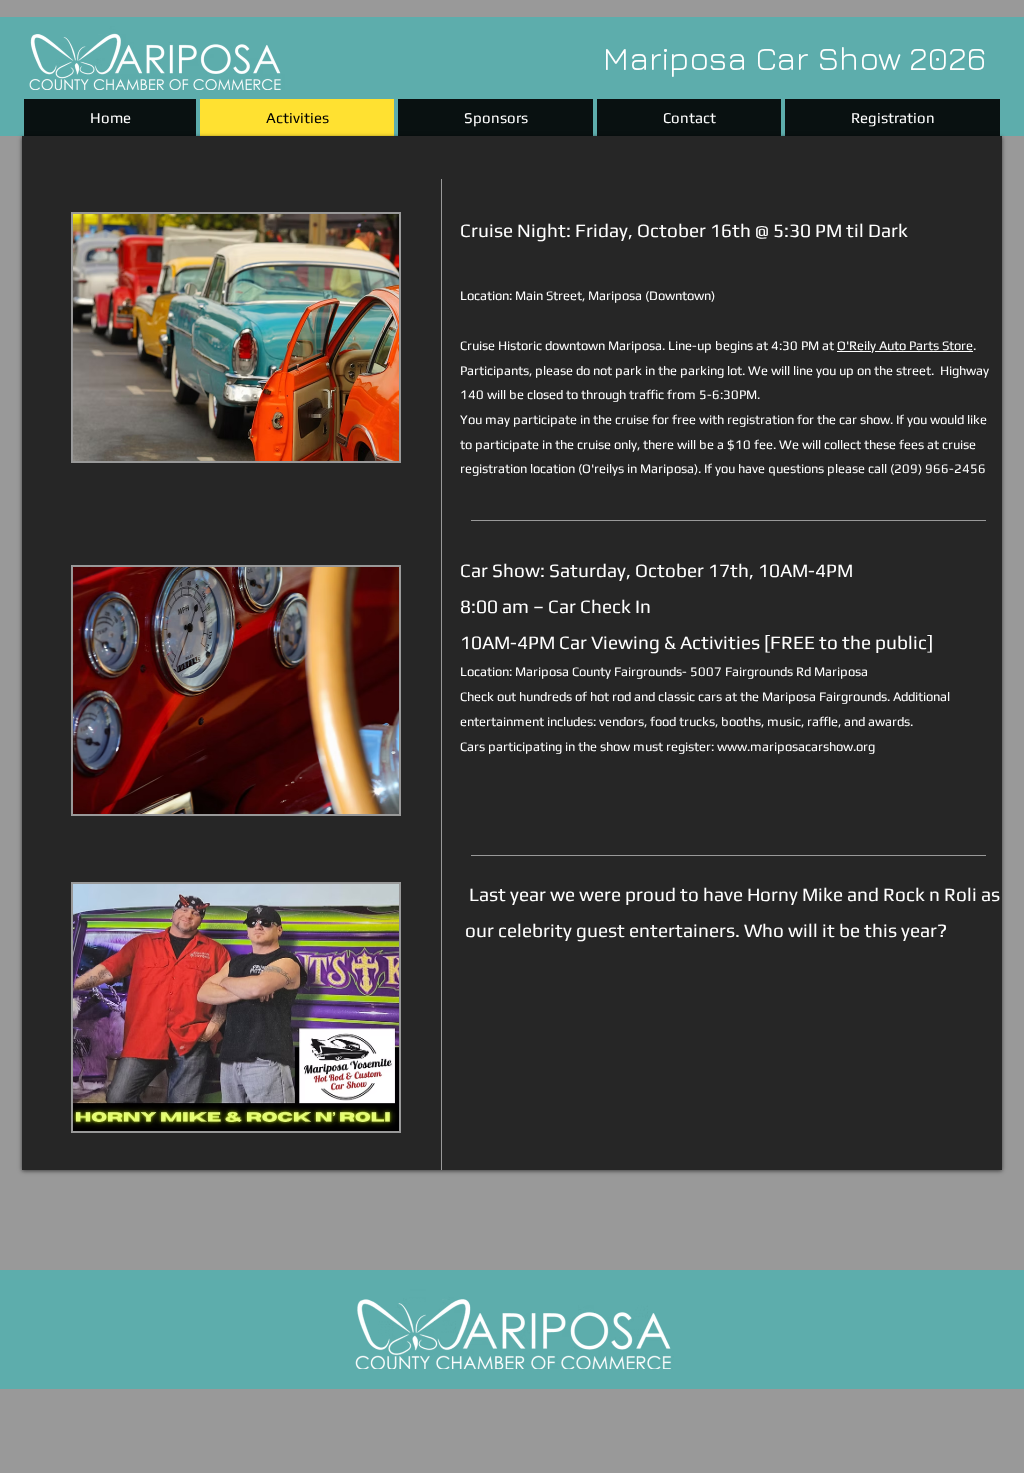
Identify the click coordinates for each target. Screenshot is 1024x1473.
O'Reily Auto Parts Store (905, 345)
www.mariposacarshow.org (796, 746)
